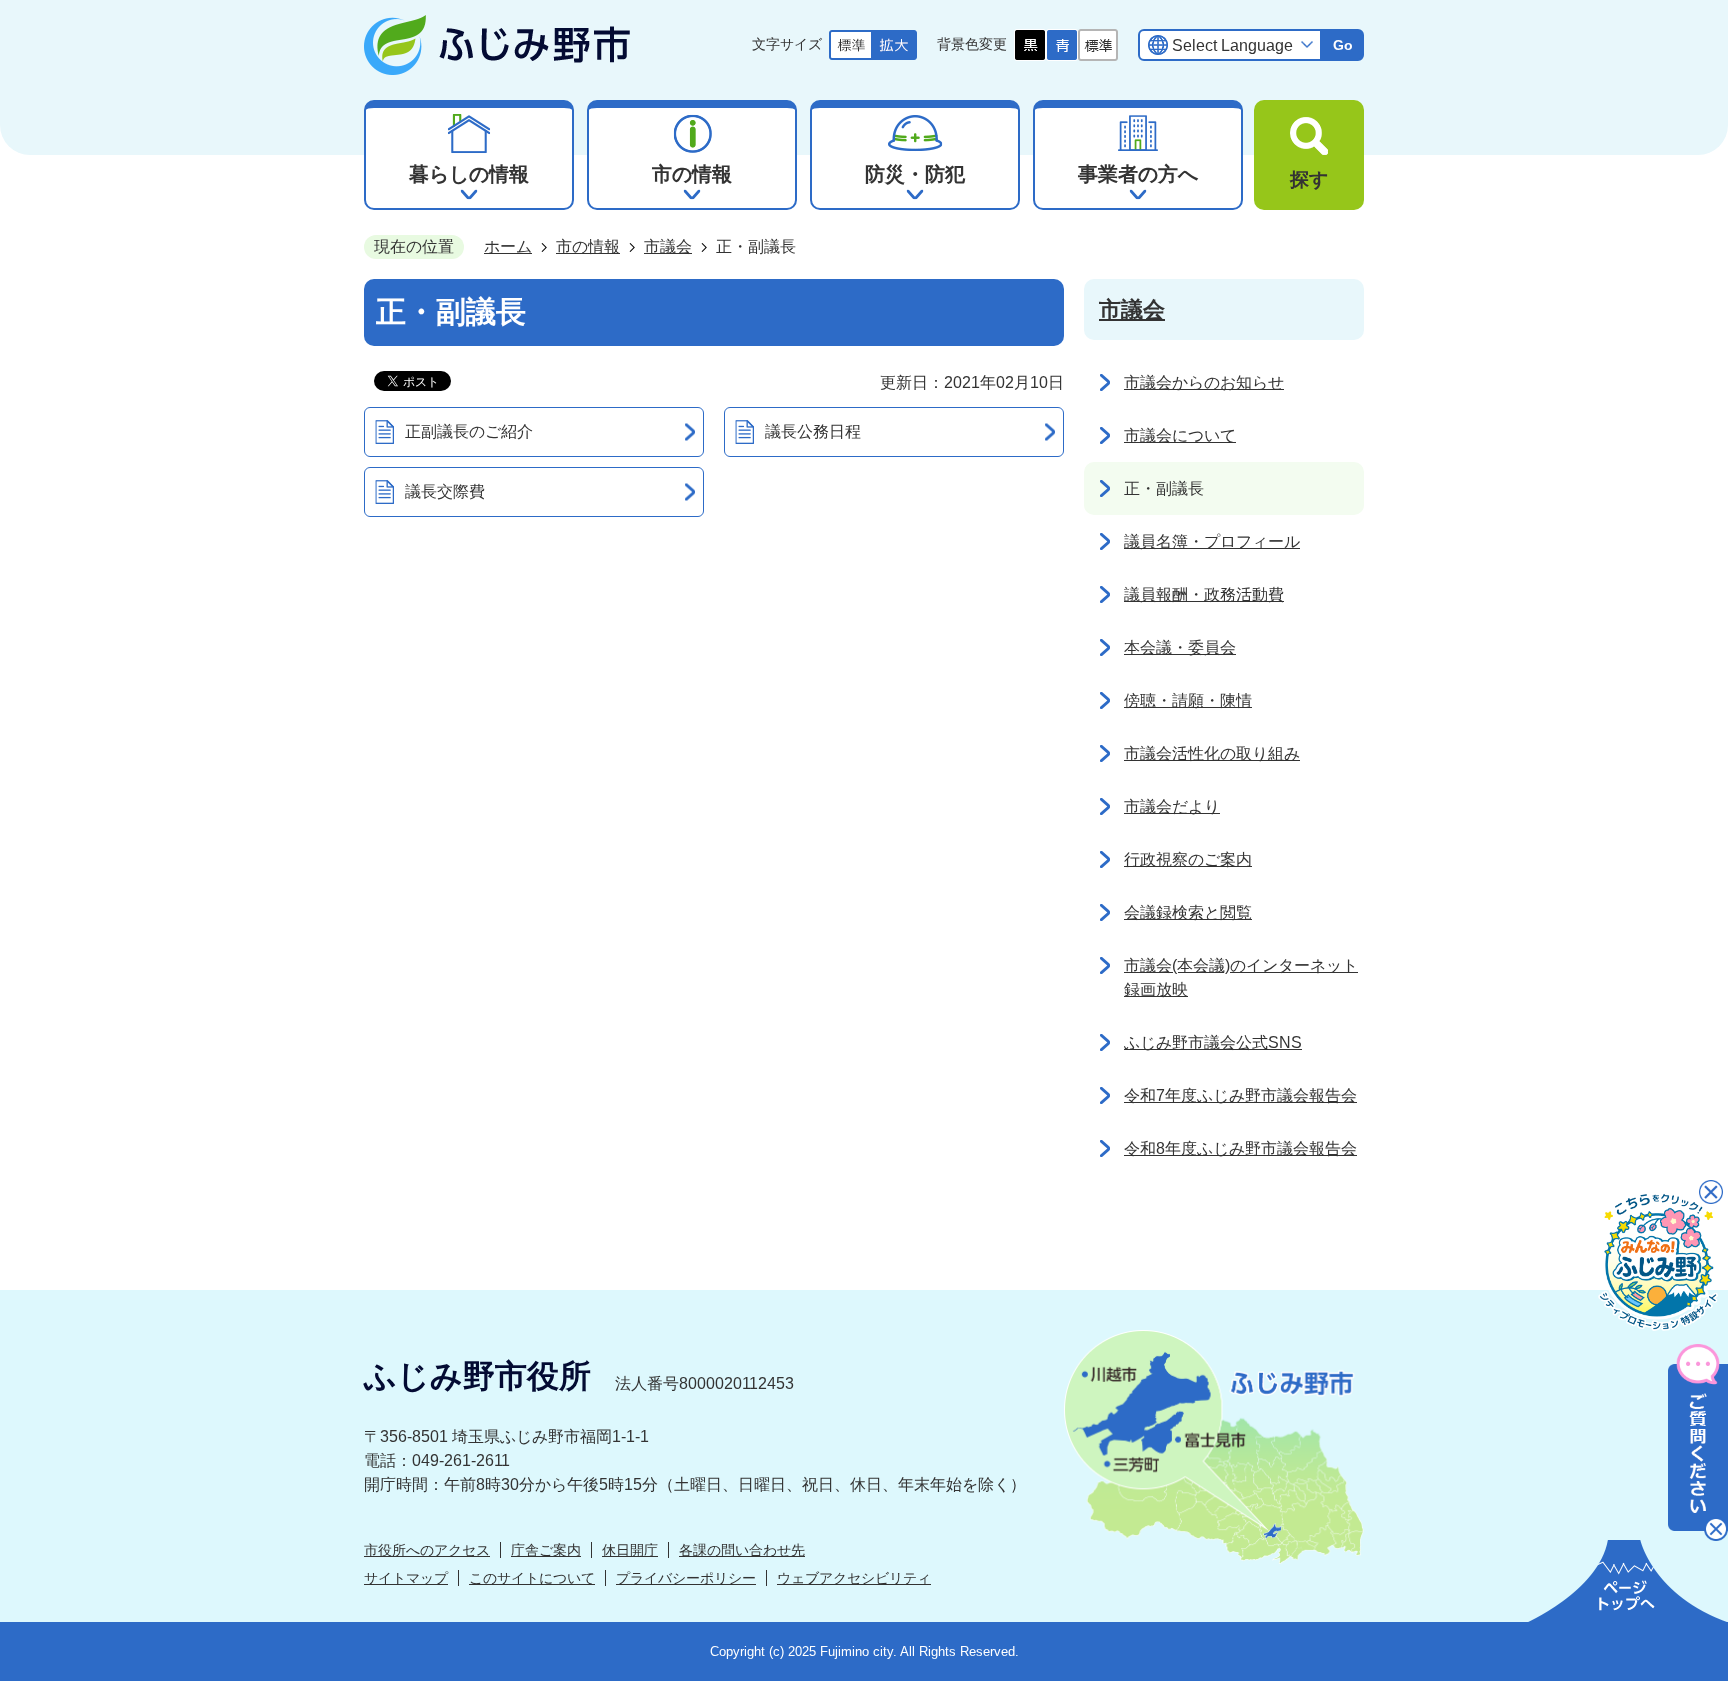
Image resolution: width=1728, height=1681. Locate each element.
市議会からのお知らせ (1204, 382)
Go (1343, 45)
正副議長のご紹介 (469, 431)
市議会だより (1172, 806)
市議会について (1180, 435)
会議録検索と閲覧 (1188, 912)
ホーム (508, 246)
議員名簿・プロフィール (1212, 541)
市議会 (668, 246)
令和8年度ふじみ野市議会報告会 (1240, 1148)
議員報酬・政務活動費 (1204, 594)
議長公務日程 (813, 431)
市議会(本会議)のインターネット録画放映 (1241, 977)
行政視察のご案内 (1188, 859)
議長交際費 (445, 491)
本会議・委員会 (1180, 647)
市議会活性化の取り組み (1212, 753)
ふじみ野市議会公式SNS (1213, 1042)
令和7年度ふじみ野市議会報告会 (1240, 1095)
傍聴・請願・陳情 (1188, 700)
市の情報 (588, 246)
